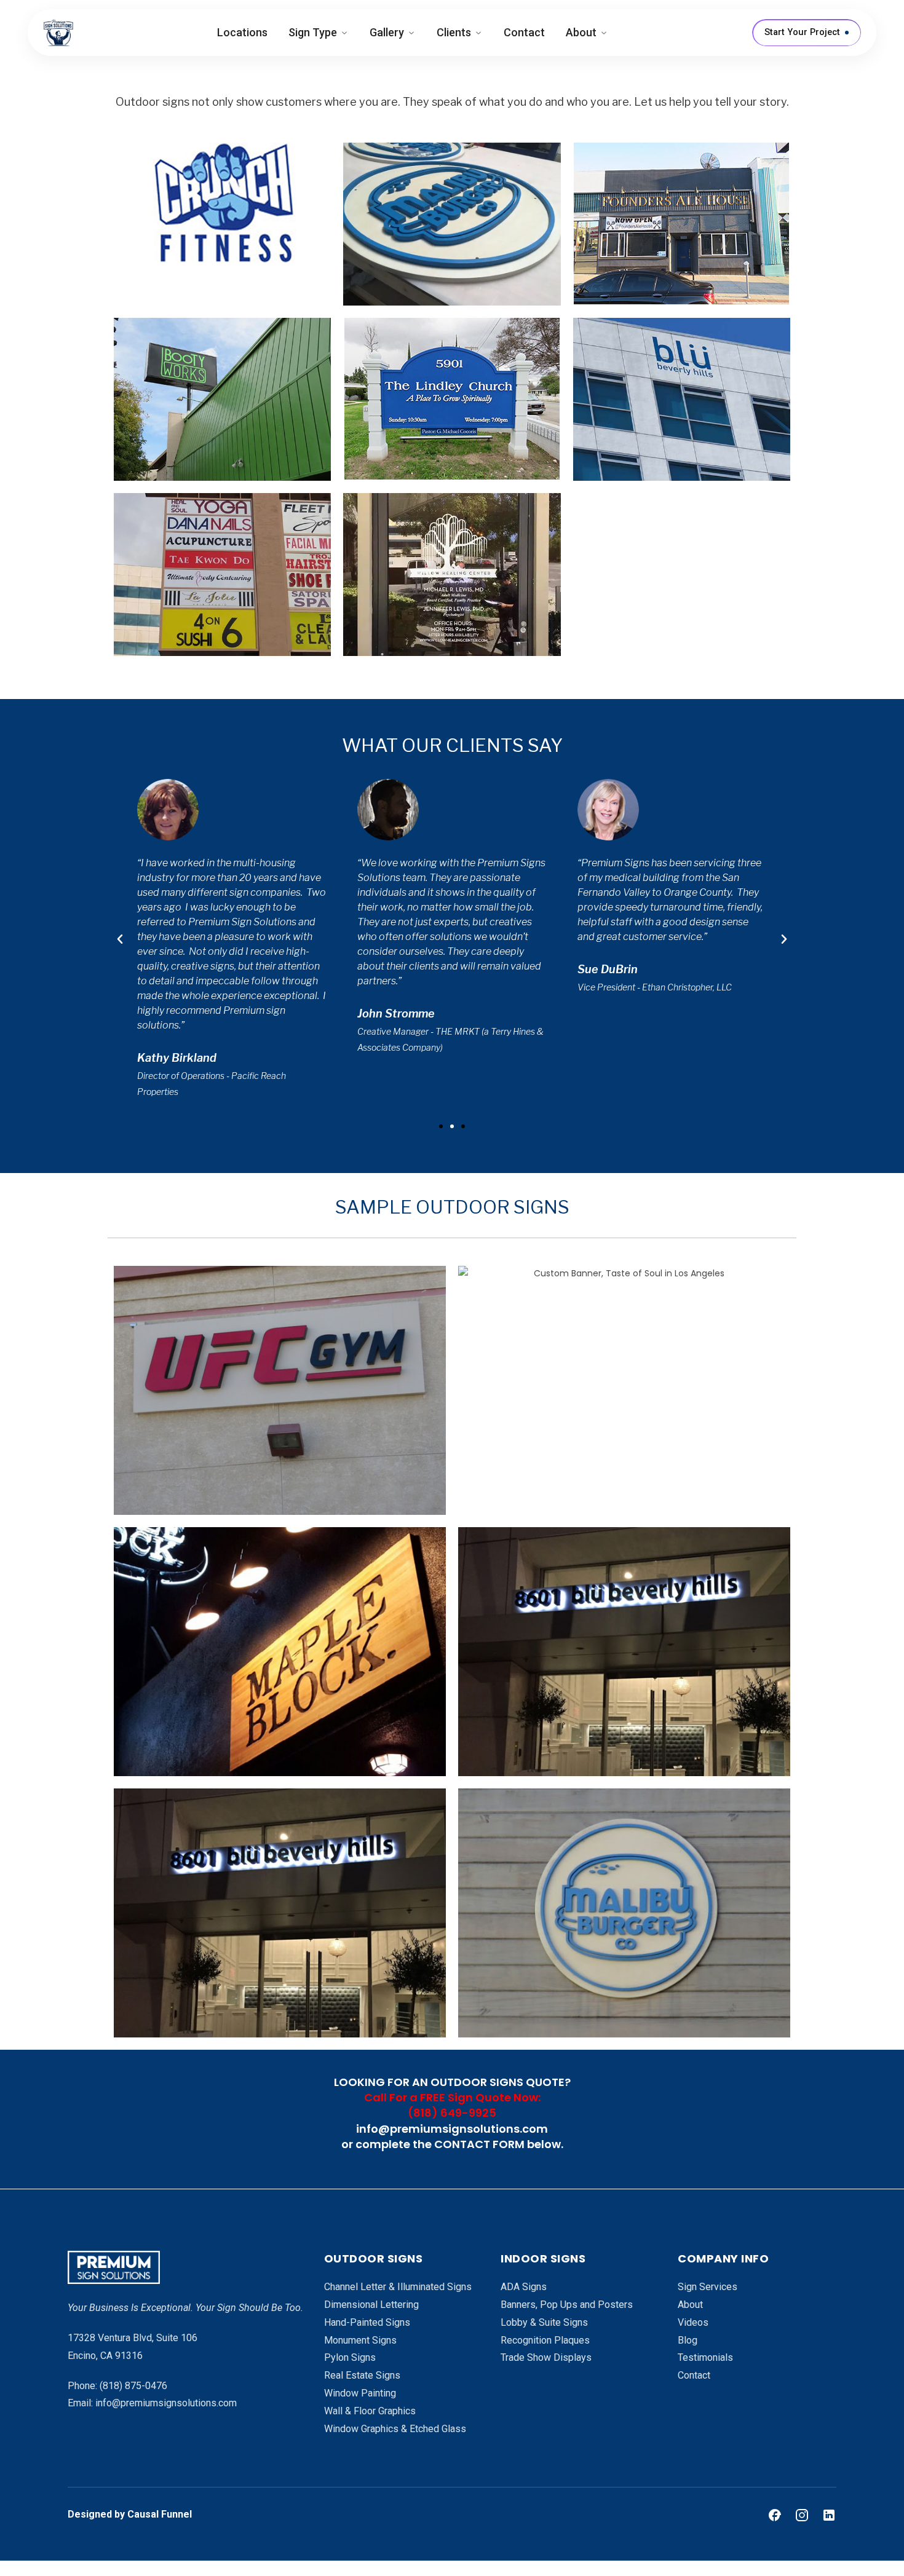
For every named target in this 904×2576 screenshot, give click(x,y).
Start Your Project (802, 32)
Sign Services (708, 2287)
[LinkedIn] (829, 2515)
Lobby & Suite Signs (544, 2322)
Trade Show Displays (546, 2357)
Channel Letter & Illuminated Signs (398, 2287)
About (581, 32)
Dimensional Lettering (371, 2305)
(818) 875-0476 (133, 2386)
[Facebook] (775, 2515)
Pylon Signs (350, 2357)
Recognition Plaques (545, 2340)
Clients (454, 32)
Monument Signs (360, 2340)
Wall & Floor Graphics (370, 2411)
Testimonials (705, 2357)
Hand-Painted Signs (367, 2322)
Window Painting (360, 2393)
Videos (693, 2322)
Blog (688, 2340)
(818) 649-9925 (452, 2113)
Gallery (387, 32)
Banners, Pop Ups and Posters (567, 2305)
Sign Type (313, 32)
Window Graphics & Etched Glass (395, 2429)
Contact (524, 32)
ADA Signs (524, 2287)
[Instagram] (802, 2515)
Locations (242, 32)
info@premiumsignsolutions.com (452, 2129)
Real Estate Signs (362, 2375)
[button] (441, 1126)
